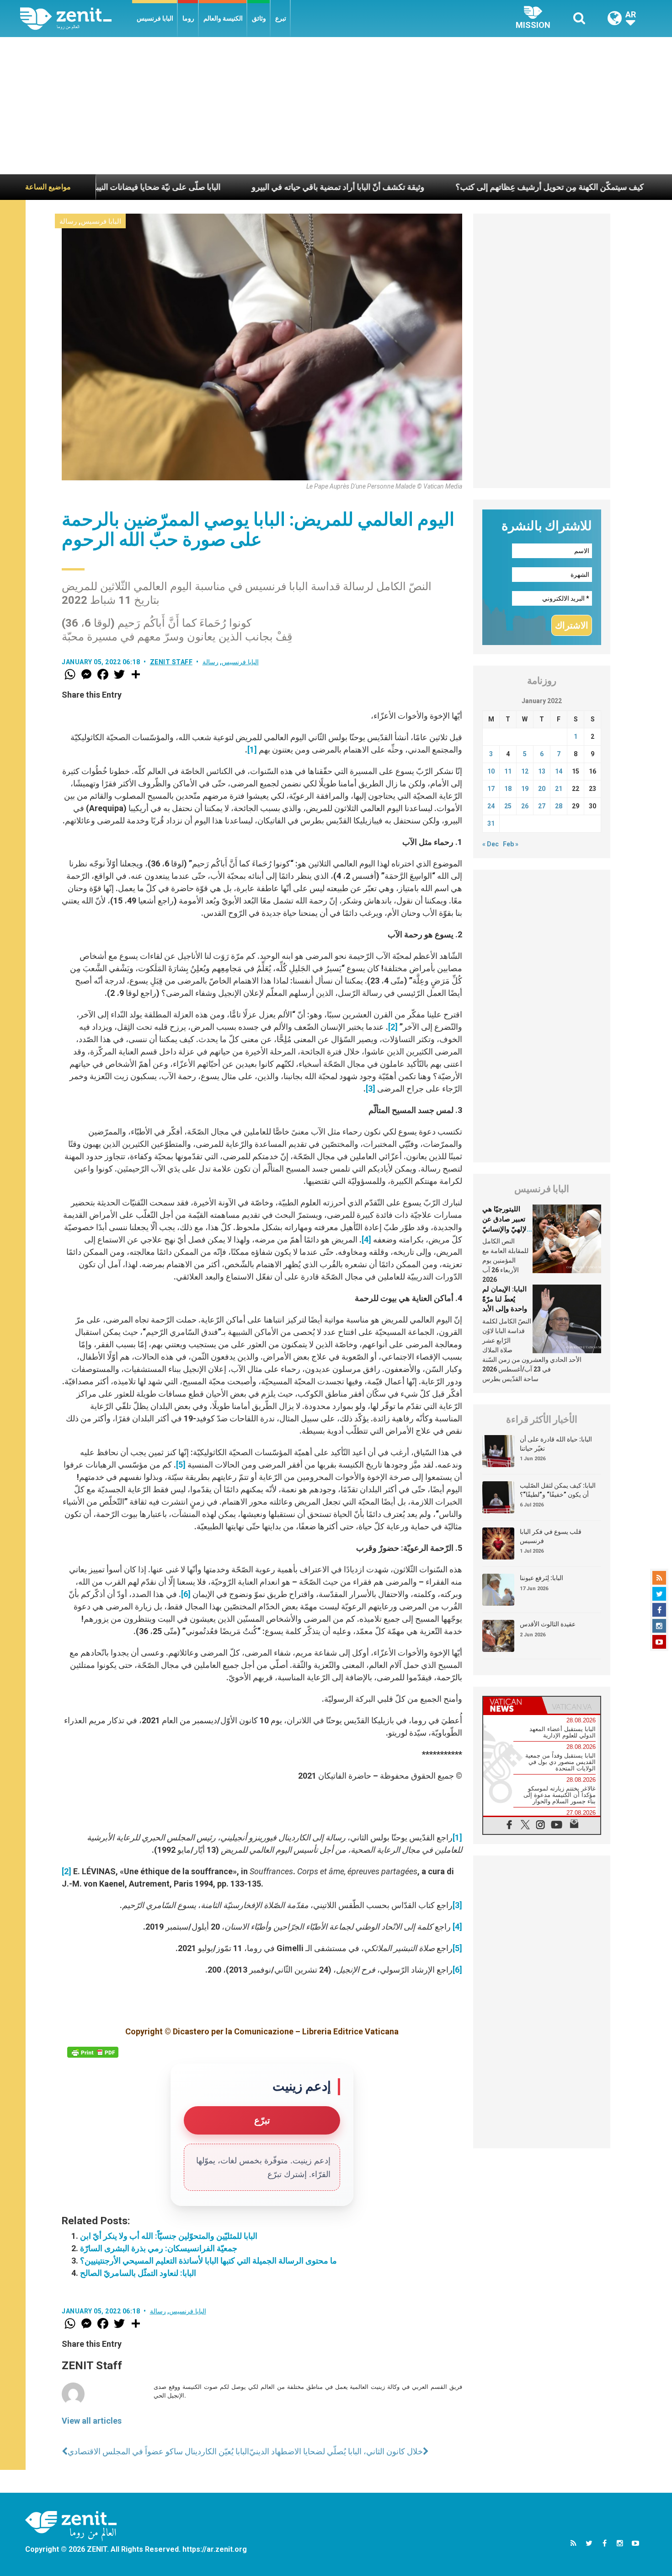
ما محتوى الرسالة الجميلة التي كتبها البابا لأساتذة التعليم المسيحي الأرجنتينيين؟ (208, 2261)
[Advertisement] (336, 106)
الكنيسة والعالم (223, 18)
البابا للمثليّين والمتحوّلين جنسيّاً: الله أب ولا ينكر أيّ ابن (169, 2236)
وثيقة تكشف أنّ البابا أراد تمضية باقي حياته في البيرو (248, 187)
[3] (371, 1089)
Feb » (511, 844)
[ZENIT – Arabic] (76, 19)
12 (525, 771)
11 (508, 771)
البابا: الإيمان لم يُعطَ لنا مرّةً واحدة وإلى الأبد (505, 1299)
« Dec (491, 844)
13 (542, 771)
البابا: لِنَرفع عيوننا (541, 1578)
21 (559, 789)
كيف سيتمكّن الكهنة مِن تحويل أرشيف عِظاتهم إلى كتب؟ (460, 187)
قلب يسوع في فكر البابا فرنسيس (551, 1536)
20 (542, 789)
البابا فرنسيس (155, 18)
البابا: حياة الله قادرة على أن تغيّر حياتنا (556, 1444)
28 (559, 806)
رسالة (68, 221)
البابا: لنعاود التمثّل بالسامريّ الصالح (138, 2273)
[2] (393, 1027)
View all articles (92, 2421)
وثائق (259, 18)
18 (508, 789)
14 (559, 771)
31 (491, 823)
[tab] (512, 1705)
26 (525, 806)
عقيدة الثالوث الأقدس (548, 1624)
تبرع (281, 18)
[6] (186, 1594)
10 (491, 771)
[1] (252, 750)
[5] (181, 1465)
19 (525, 789)
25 (508, 806)
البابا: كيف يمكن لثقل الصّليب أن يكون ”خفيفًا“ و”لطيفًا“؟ (558, 1490)
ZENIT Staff (171, 662)
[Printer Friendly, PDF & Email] (93, 2052)
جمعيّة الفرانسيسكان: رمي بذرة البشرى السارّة (159, 2248)
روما (188, 18)
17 (491, 789)
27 (542, 806)
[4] (366, 1240)
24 (491, 806)
